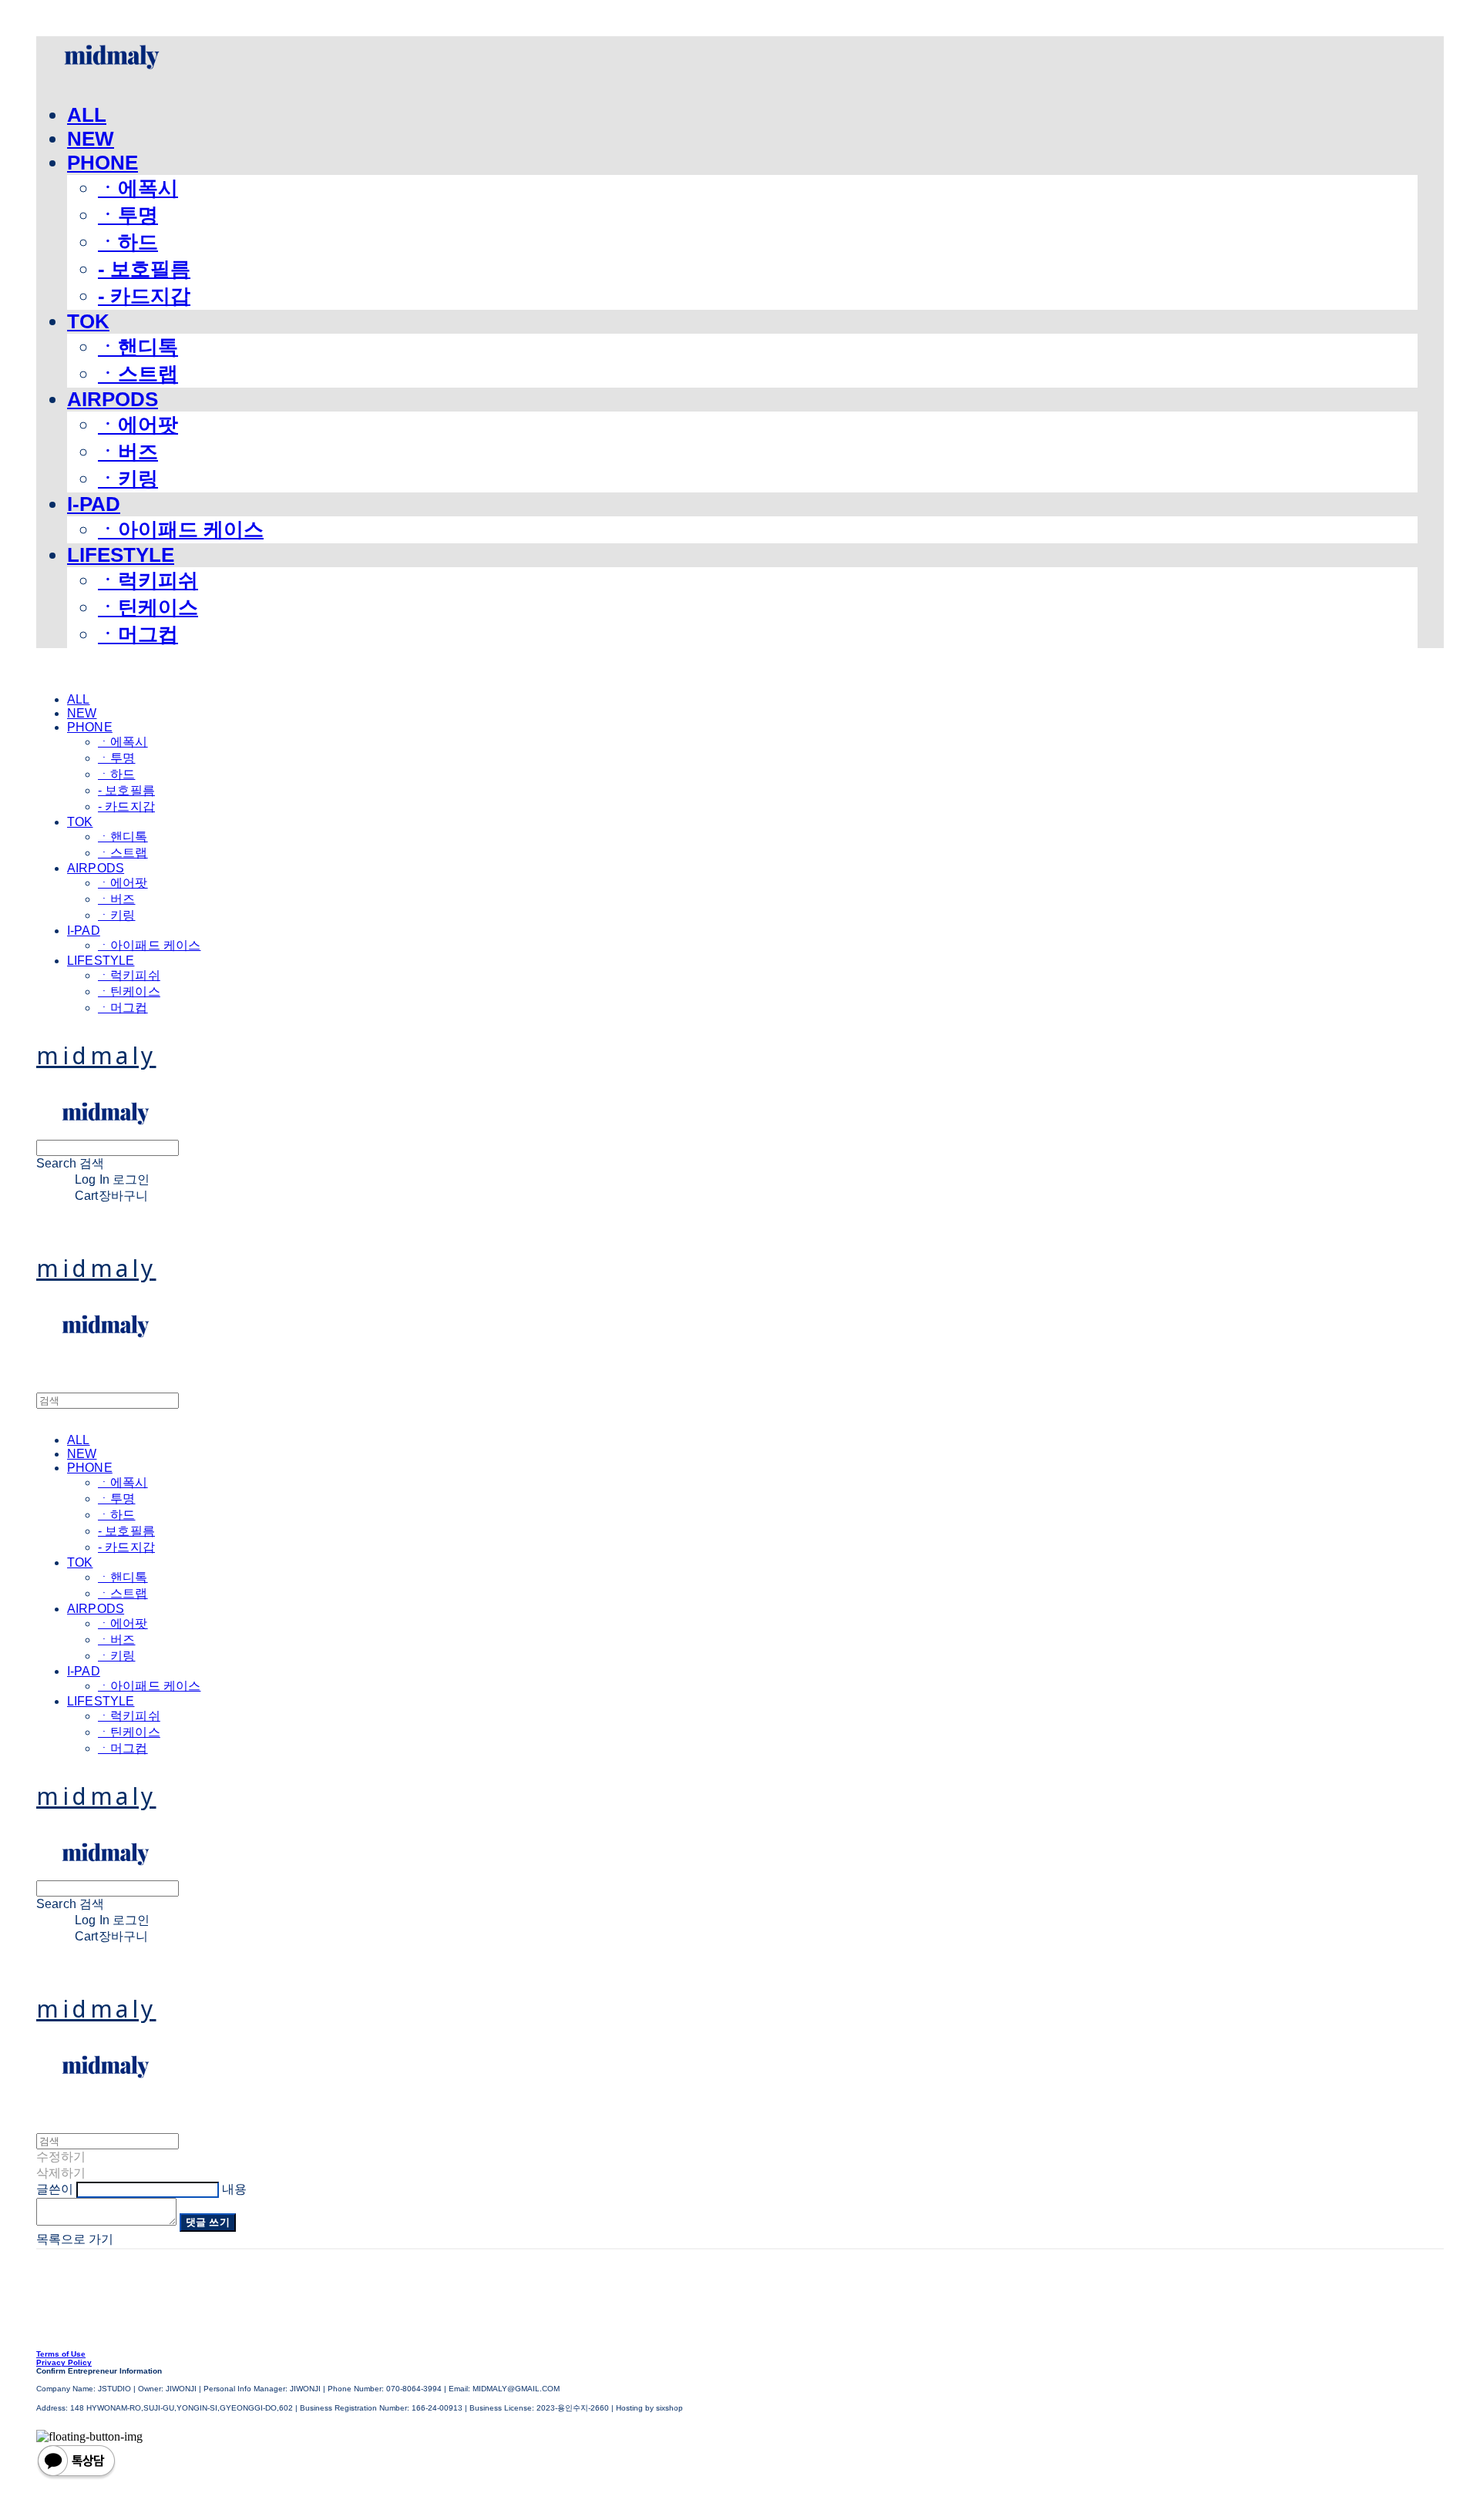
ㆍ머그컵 (138, 634)
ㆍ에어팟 (138, 425)
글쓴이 (55, 2189)
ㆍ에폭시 (138, 188)
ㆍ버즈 (128, 452)
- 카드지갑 (144, 296)
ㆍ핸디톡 (138, 347)
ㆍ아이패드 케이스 (181, 529)
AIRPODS (113, 399)
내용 (234, 2189)
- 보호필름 (144, 269)
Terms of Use (61, 2354)
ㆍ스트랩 (138, 374)
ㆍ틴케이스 (148, 607)
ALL (87, 115)
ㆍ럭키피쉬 (148, 580)
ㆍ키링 (128, 479)
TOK (88, 321)
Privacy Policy (64, 2362)
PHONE (103, 163)
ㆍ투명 (128, 215)
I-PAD (94, 504)
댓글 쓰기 (208, 2222)
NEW (91, 139)
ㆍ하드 (128, 242)
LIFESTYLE (121, 555)
